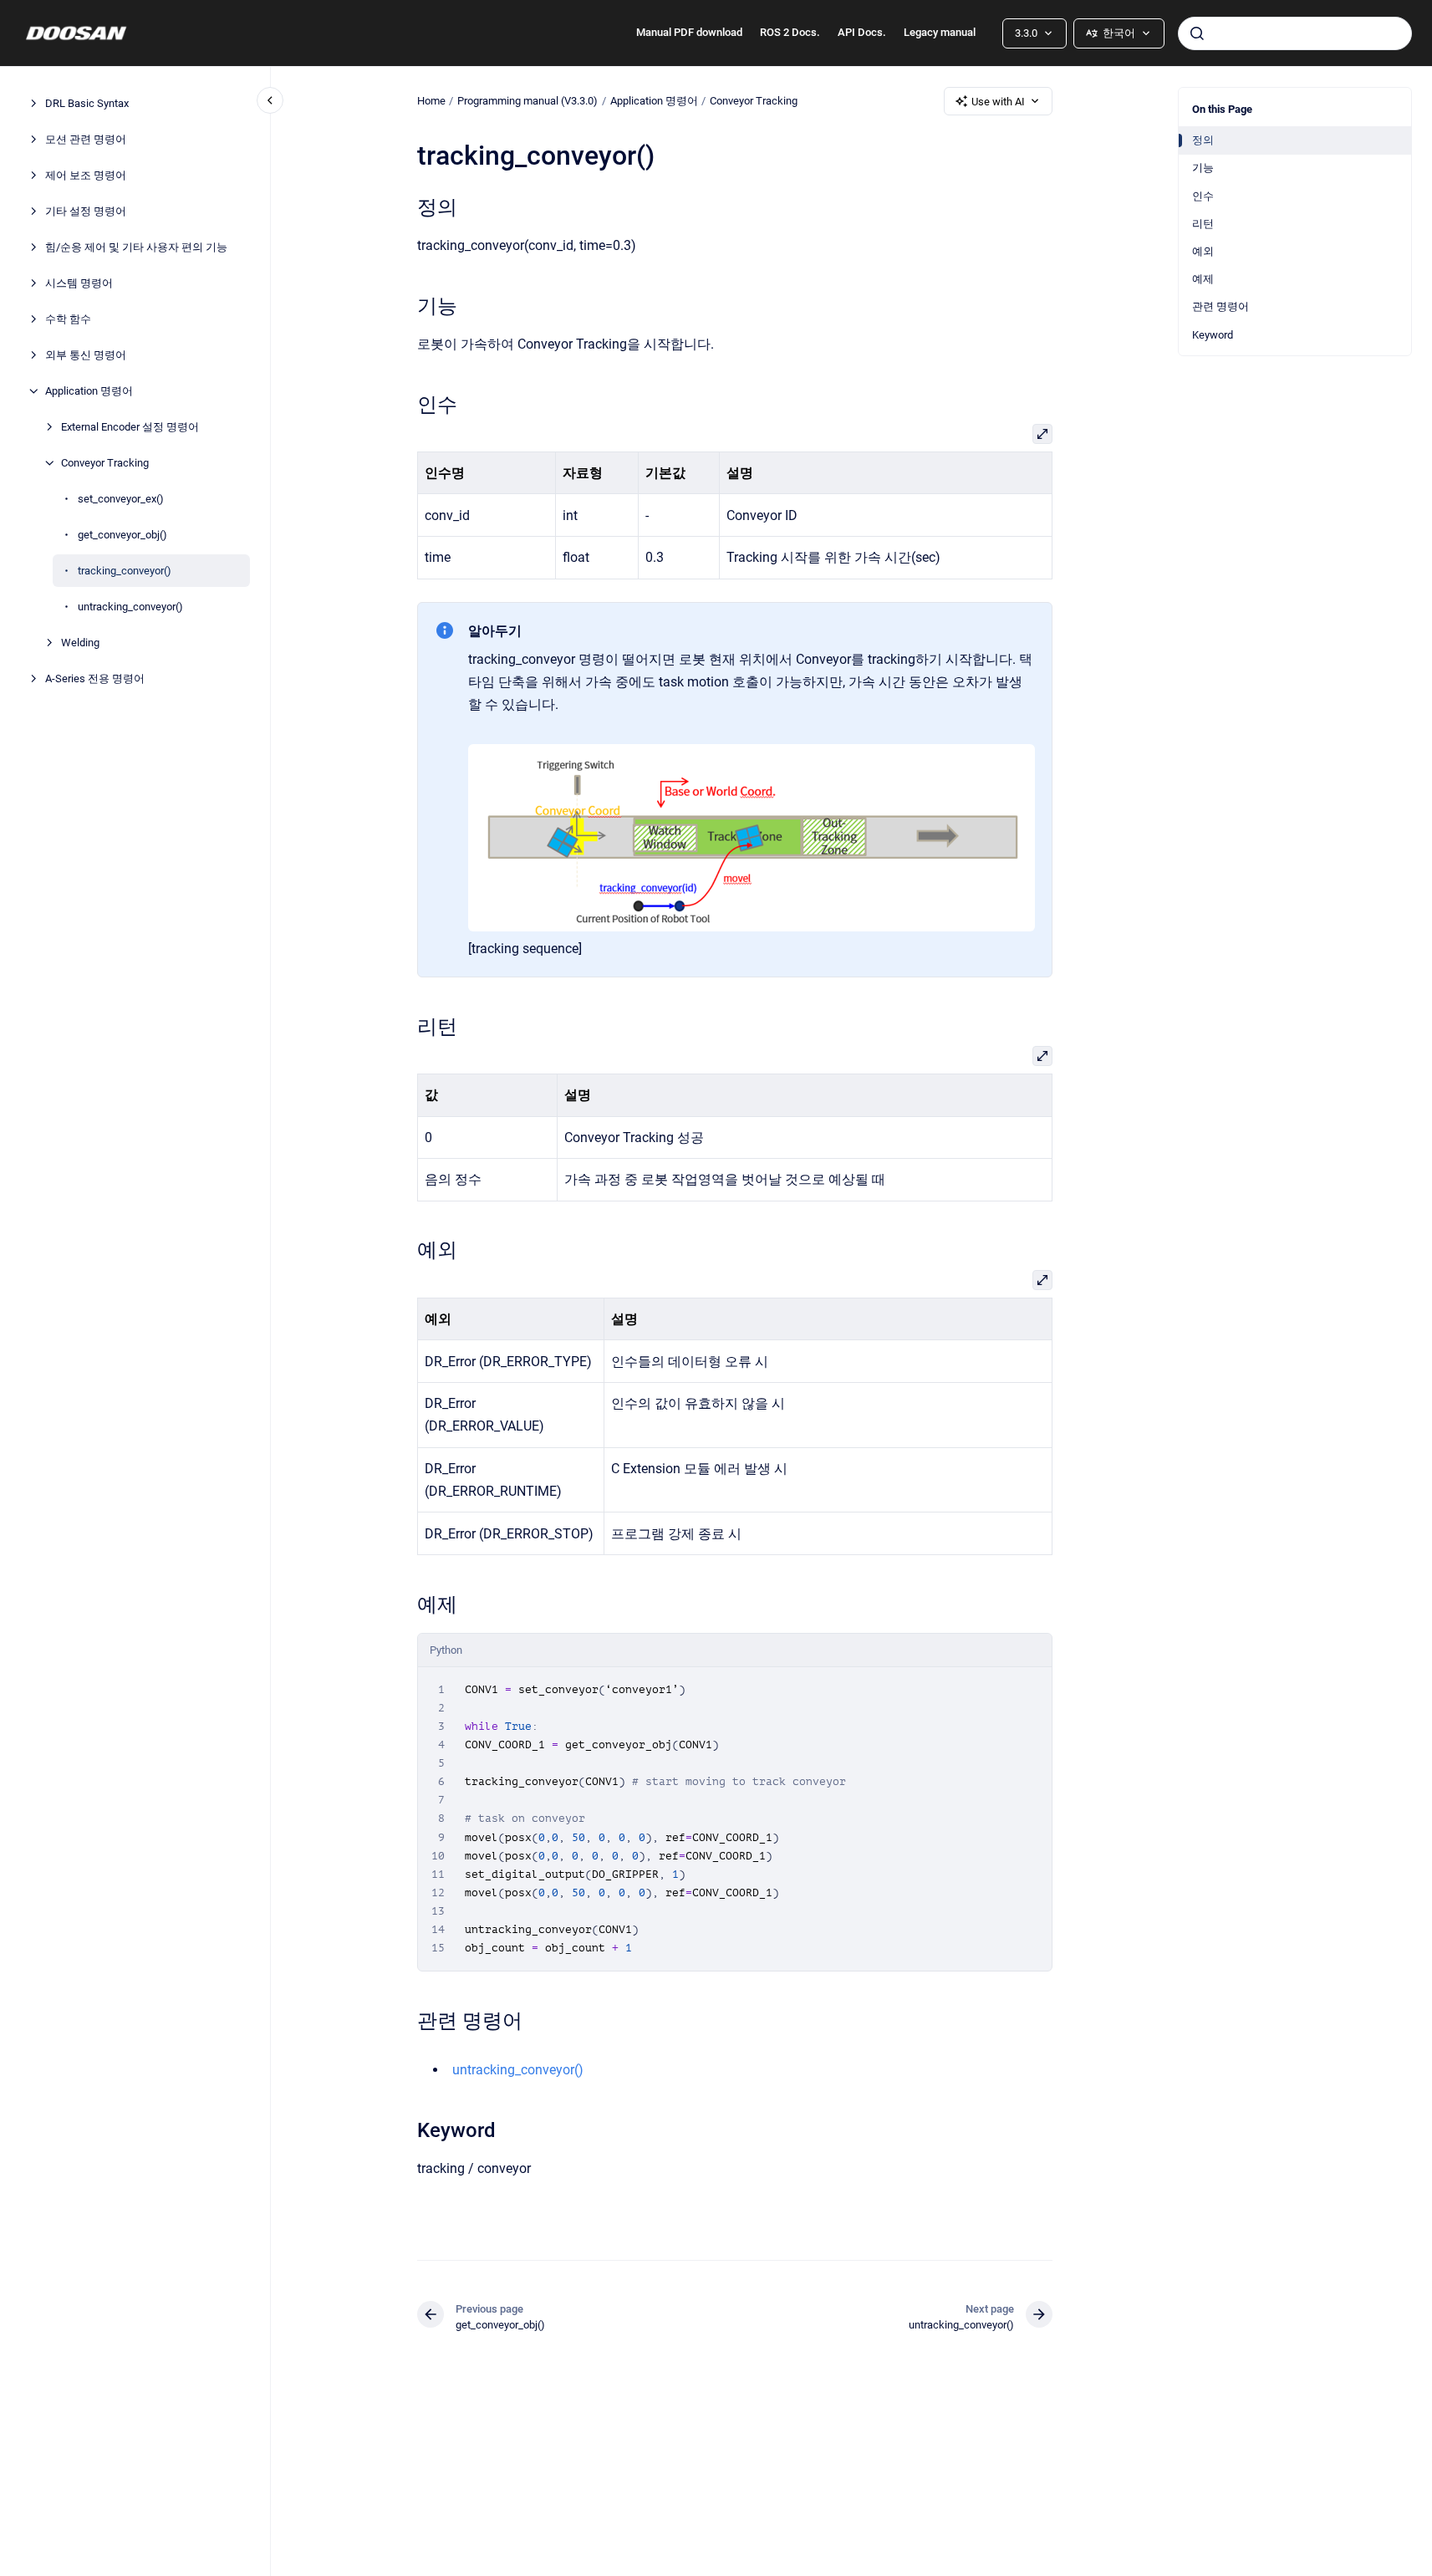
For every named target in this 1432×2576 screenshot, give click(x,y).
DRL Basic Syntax (87, 103)
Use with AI (998, 102)
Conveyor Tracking (105, 463)
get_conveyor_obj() (122, 535)
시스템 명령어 (79, 283)
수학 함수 (68, 319)
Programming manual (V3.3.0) (527, 101)
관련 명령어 (1221, 306)
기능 (1203, 168)
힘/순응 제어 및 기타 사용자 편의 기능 (136, 247)
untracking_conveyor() (130, 607)
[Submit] (1197, 33)
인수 (1203, 196)
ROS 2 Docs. (790, 32)
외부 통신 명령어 (86, 355)
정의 (1203, 140)
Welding (80, 643)
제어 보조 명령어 (86, 175)
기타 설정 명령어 (86, 211)
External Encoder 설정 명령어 (130, 427)
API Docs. (862, 32)
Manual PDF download (689, 32)
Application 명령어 (89, 391)
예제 (1203, 279)
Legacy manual (940, 32)
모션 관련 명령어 (86, 139)
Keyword (1213, 335)
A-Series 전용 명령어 (95, 678)
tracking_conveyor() (125, 571)
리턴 (1203, 224)
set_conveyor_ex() (121, 499)
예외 (1203, 251)
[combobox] (1295, 33)
